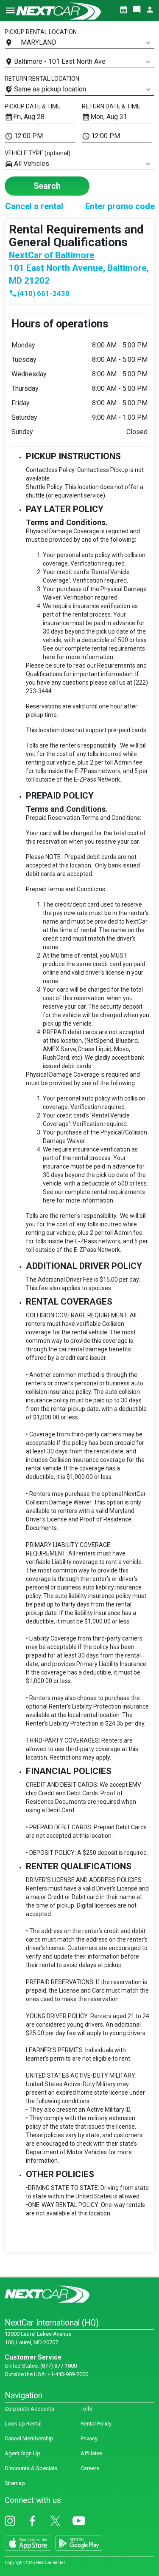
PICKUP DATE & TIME (33, 106)
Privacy (89, 2438)
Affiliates (92, 2453)
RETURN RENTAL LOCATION (42, 79)
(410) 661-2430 (39, 293)
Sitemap (15, 2483)
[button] (10, 14)
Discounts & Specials (31, 2468)
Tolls (86, 2409)
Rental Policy (96, 2424)
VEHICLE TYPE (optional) (38, 153)
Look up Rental (23, 2424)
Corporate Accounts (29, 2409)
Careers (90, 2468)
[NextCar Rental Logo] (59, 11)
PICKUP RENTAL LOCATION (41, 32)
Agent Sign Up (22, 2453)
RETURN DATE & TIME (111, 106)
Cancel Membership (29, 2438)
